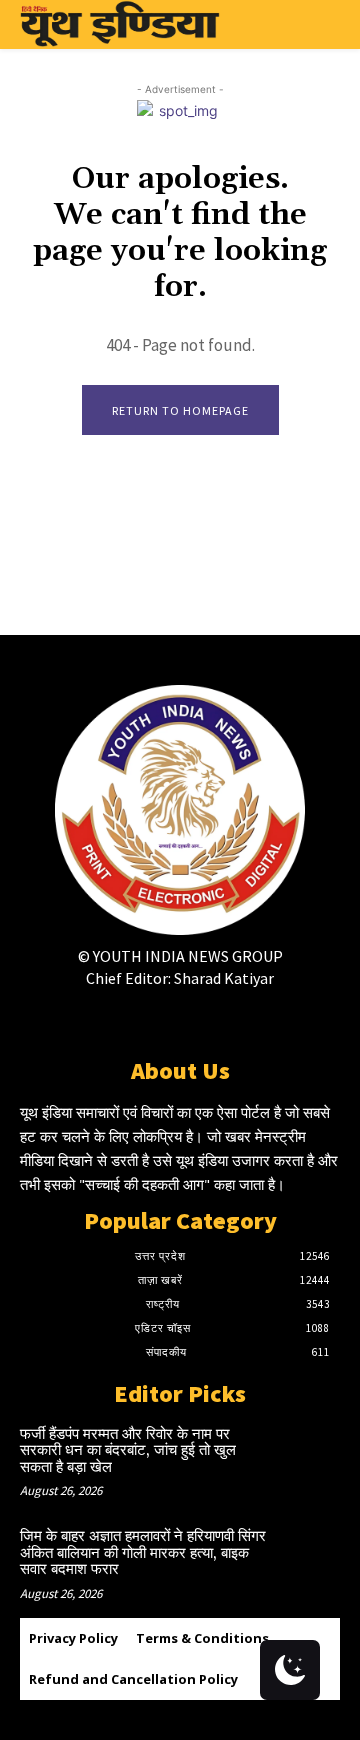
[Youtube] (250, 1017)
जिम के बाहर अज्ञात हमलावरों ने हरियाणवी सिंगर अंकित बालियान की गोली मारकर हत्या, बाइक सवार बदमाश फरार (143, 1553)
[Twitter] (179, 1017)
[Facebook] (109, 1017)
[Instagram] (144, 1017)
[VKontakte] (215, 1017)
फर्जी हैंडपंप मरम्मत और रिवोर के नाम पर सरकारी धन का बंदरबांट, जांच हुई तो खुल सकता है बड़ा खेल (128, 1451)
